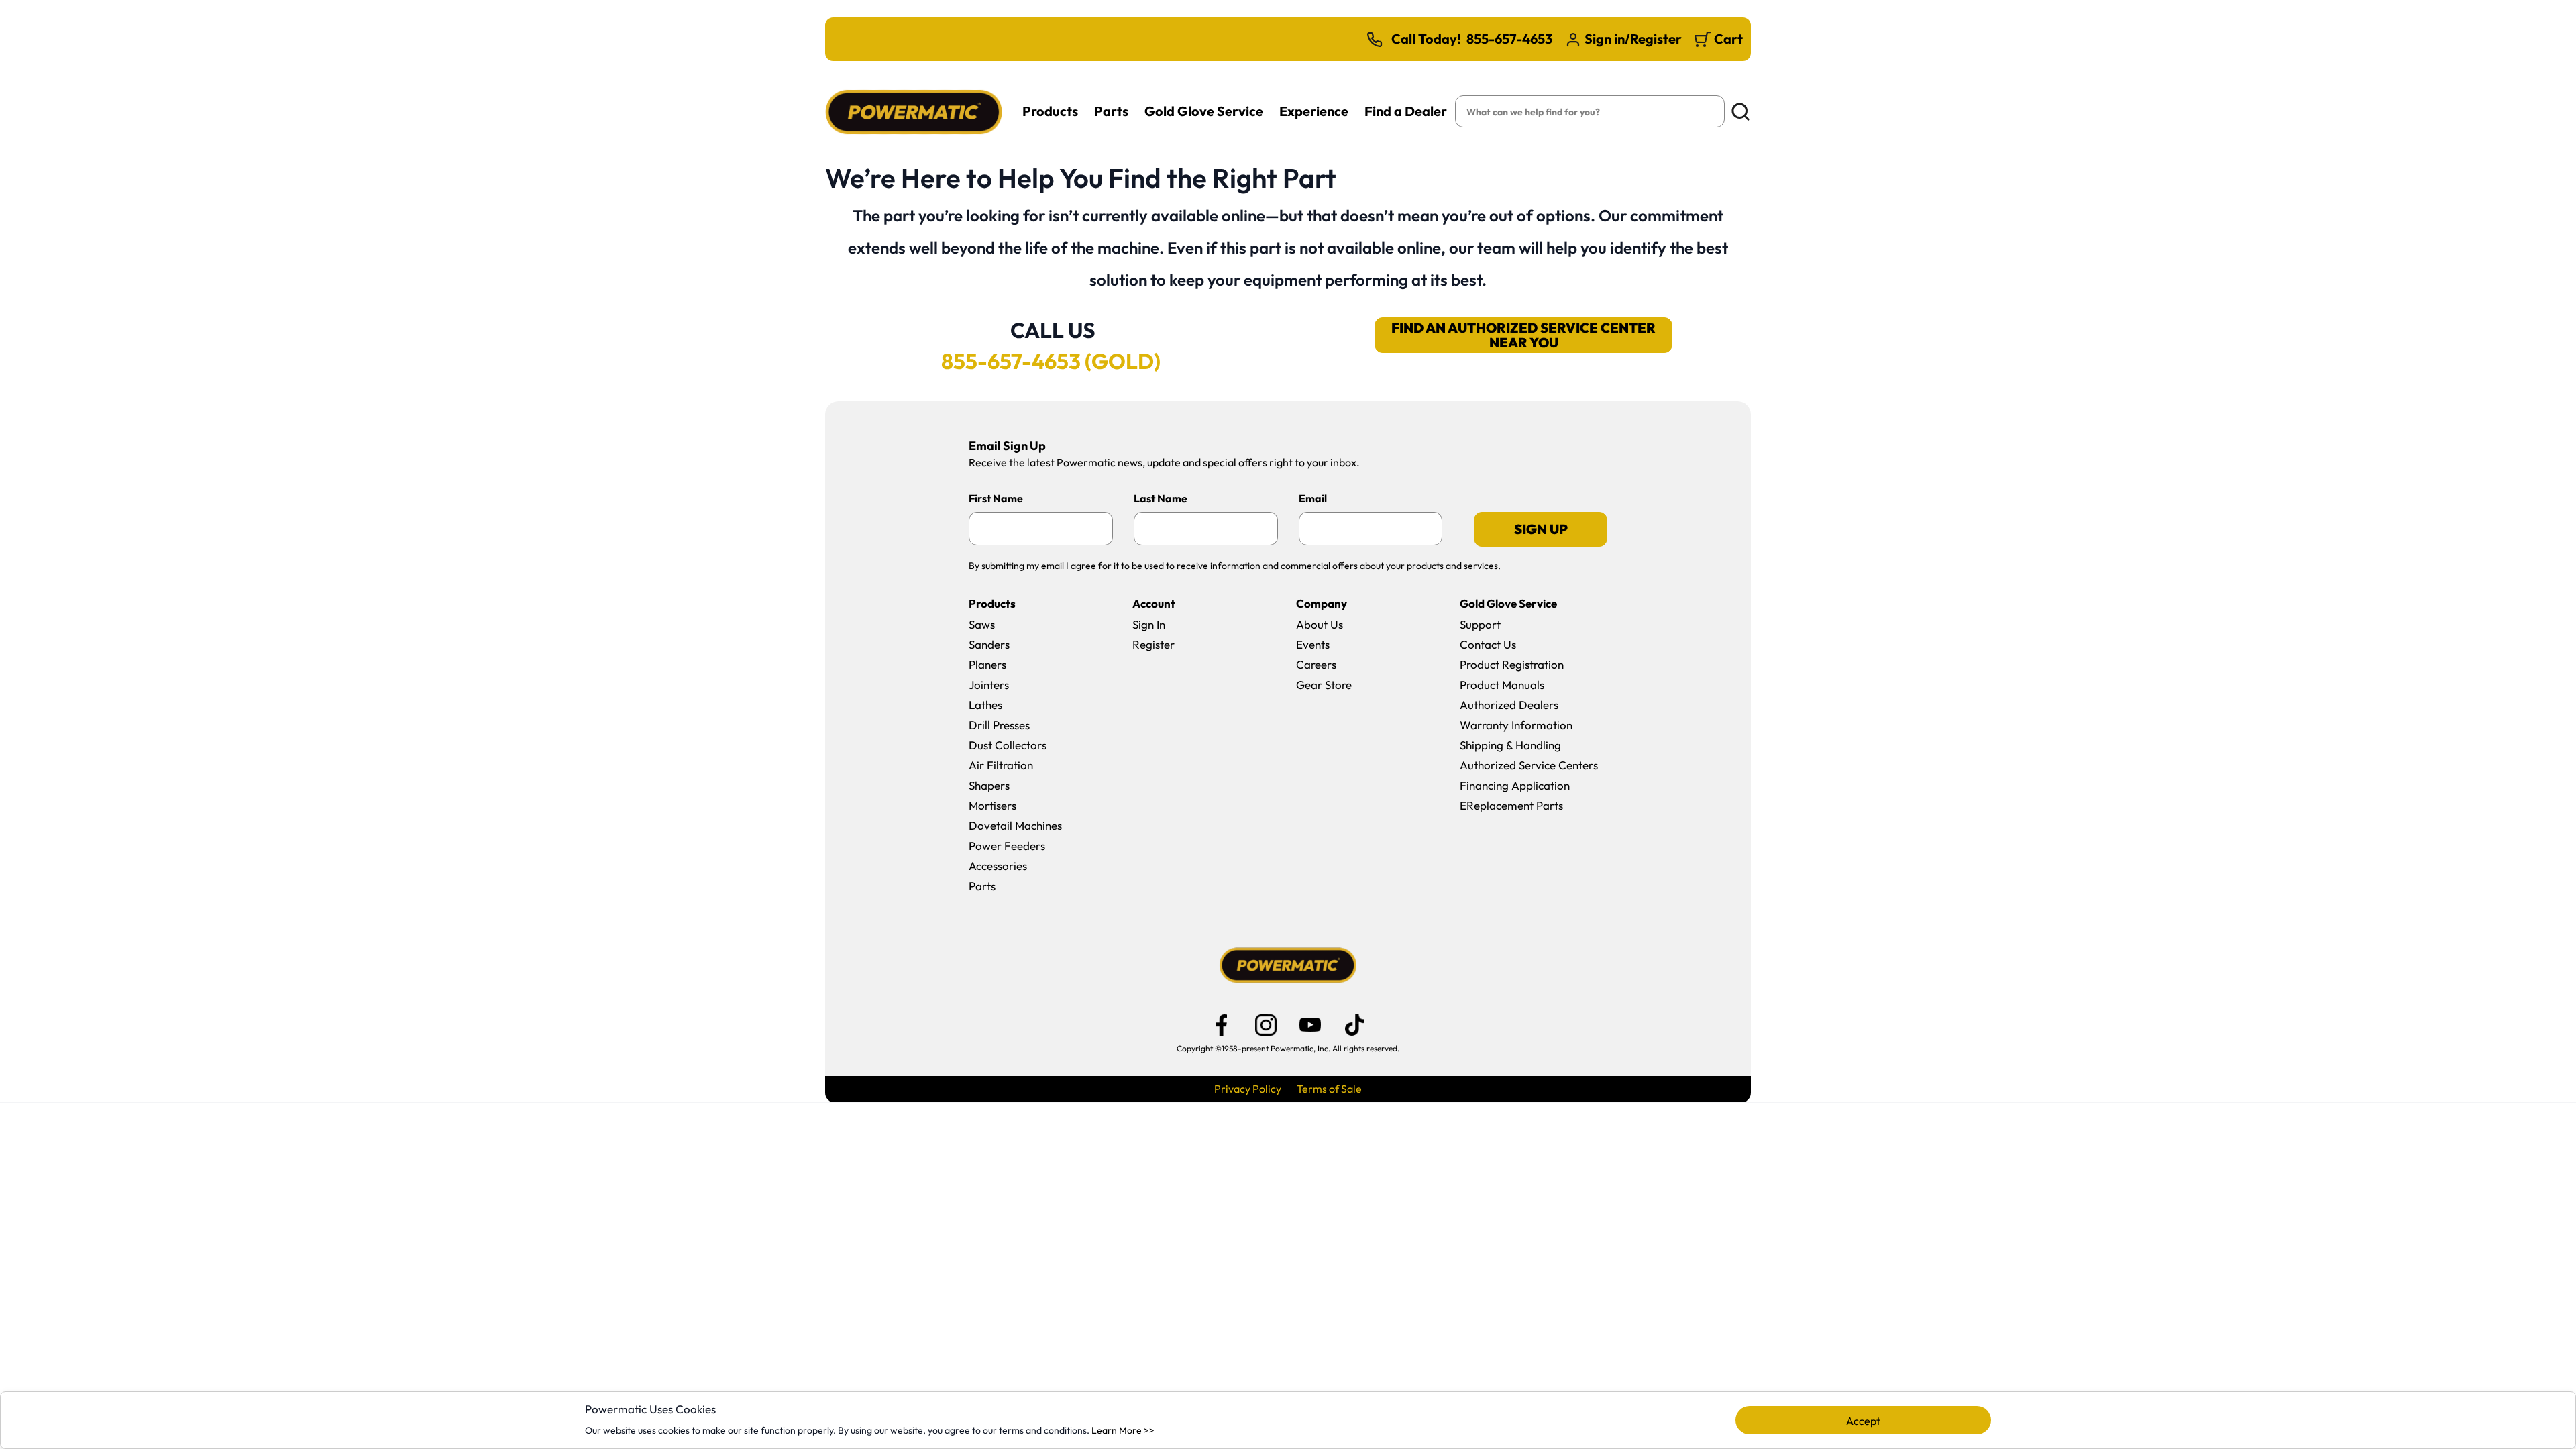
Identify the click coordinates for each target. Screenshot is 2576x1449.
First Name (996, 498)
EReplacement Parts (1511, 805)
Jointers (989, 685)
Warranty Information (1516, 725)
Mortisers (992, 805)
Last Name (1161, 498)
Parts (1111, 111)
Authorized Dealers (1509, 705)
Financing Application (1515, 785)
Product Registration (1512, 664)
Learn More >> (1123, 1430)
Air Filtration (1001, 765)
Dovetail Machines (1015, 825)
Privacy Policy (1248, 1089)
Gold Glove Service (1204, 111)
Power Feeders (1007, 846)
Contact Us (1488, 644)
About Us (1320, 624)
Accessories (998, 866)
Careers (1316, 664)
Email (1313, 498)
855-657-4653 (1509, 39)
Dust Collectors (1008, 745)
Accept (1863, 1421)
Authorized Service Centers (1529, 765)
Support (1480, 624)
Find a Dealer (1406, 111)
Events (1313, 644)
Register (1153, 644)
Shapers (989, 785)
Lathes (985, 705)
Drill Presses (999, 725)
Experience (1314, 111)
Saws (982, 624)
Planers (987, 664)
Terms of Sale (1329, 1089)
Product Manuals (1502, 685)
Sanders (989, 644)
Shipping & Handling (1510, 745)
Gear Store (1324, 685)
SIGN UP (1541, 529)
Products (1050, 111)
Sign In (1149, 624)
